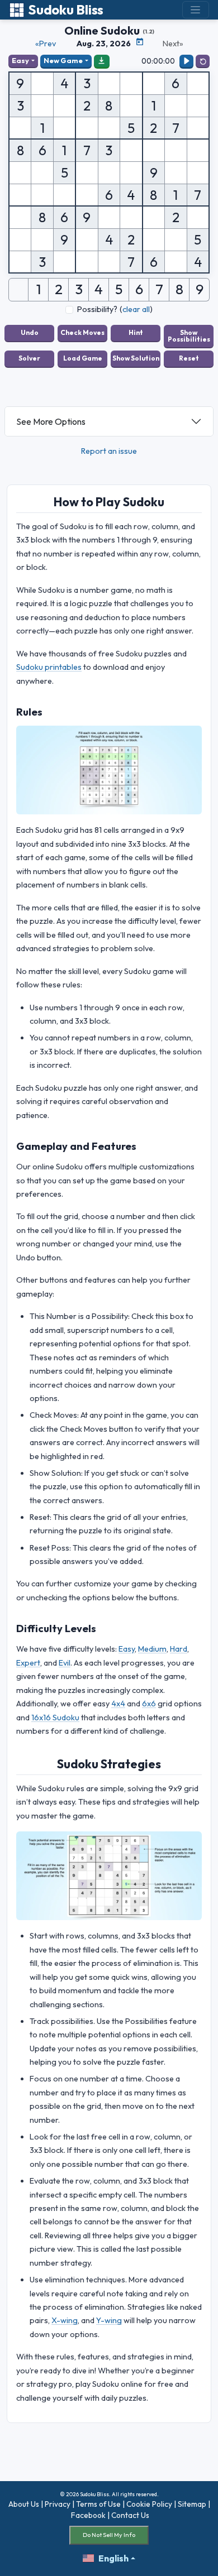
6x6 (149, 1704)
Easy (20, 60)
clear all (136, 309)
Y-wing (109, 2320)
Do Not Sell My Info (109, 2535)
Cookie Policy (149, 2504)
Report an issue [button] (109, 451)
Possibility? (97, 309)
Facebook (88, 2515)
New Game (63, 60)
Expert (28, 1663)
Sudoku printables (49, 667)
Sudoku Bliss (66, 10)
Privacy (58, 2504)
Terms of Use (98, 2504)
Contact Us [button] (130, 2515)
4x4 (118, 1704)
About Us (24, 2504)
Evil (65, 1663)
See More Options (51, 421)
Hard (179, 1649)
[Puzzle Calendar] (140, 42)
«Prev (46, 44)
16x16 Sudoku (55, 1718)
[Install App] (102, 61)
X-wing (65, 2320)
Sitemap (192, 2504)
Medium (152, 1649)
